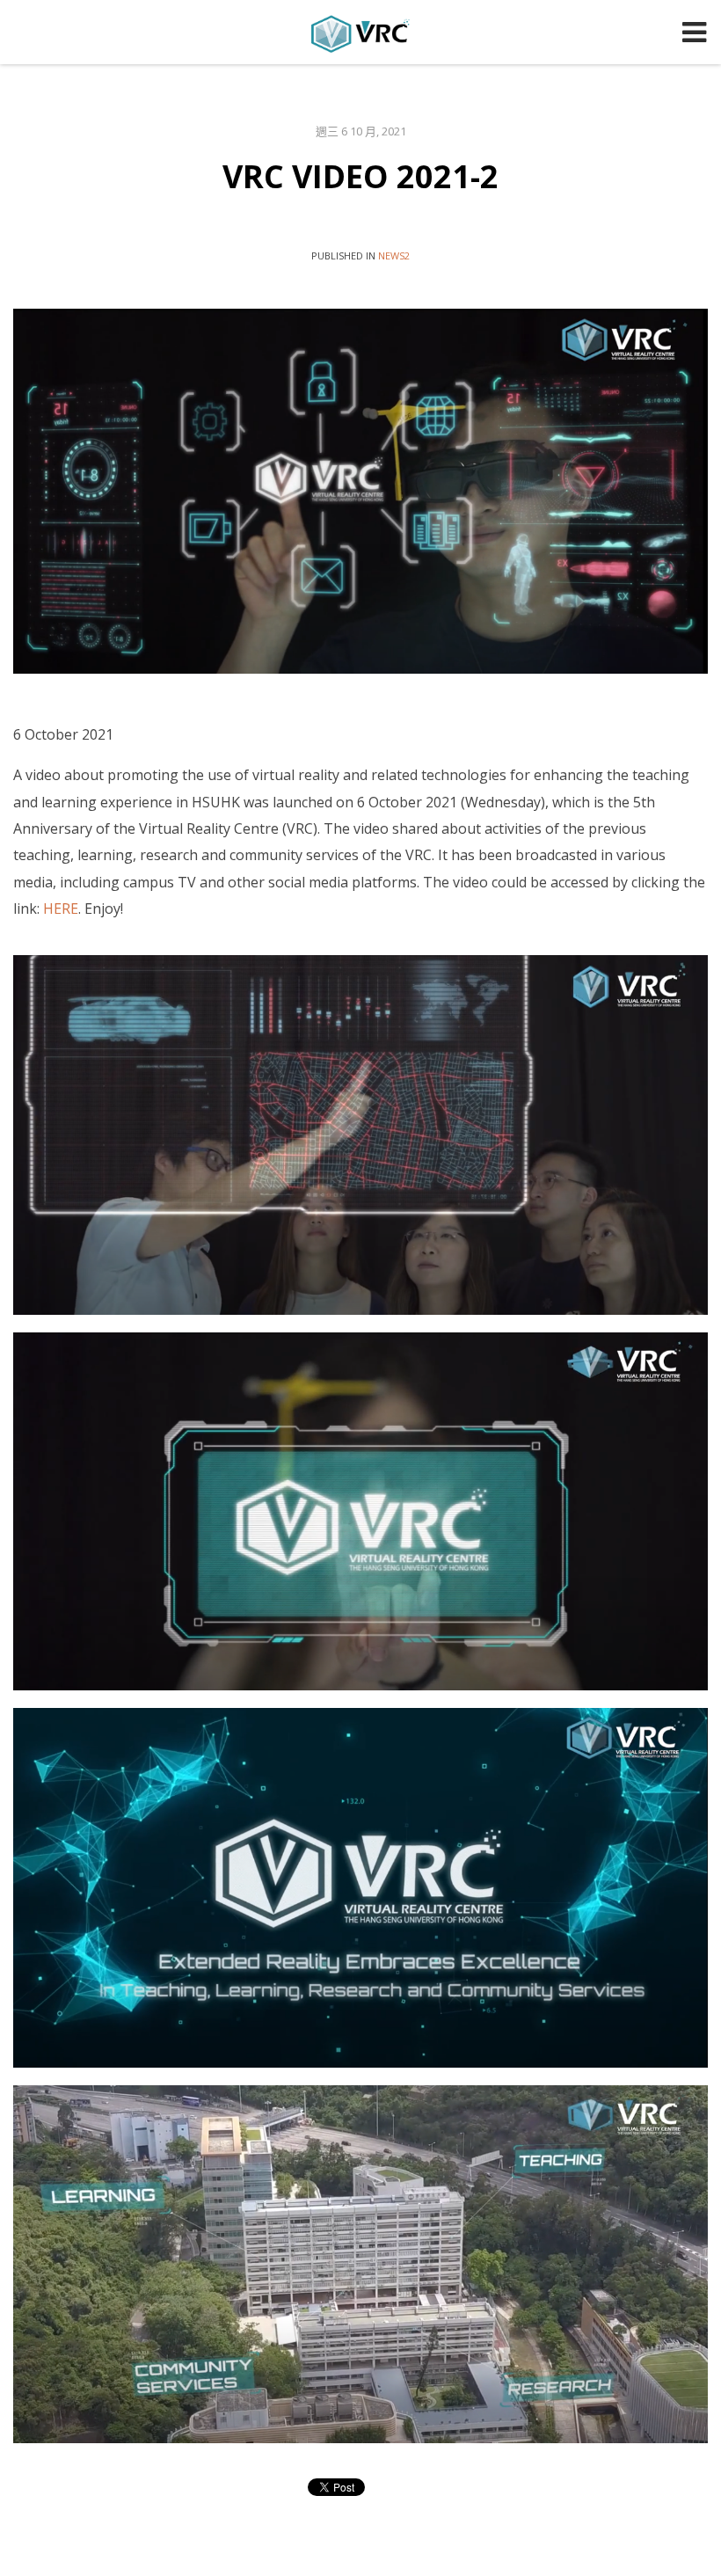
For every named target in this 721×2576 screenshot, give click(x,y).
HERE (61, 909)
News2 (394, 255)
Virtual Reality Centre (360, 33)
